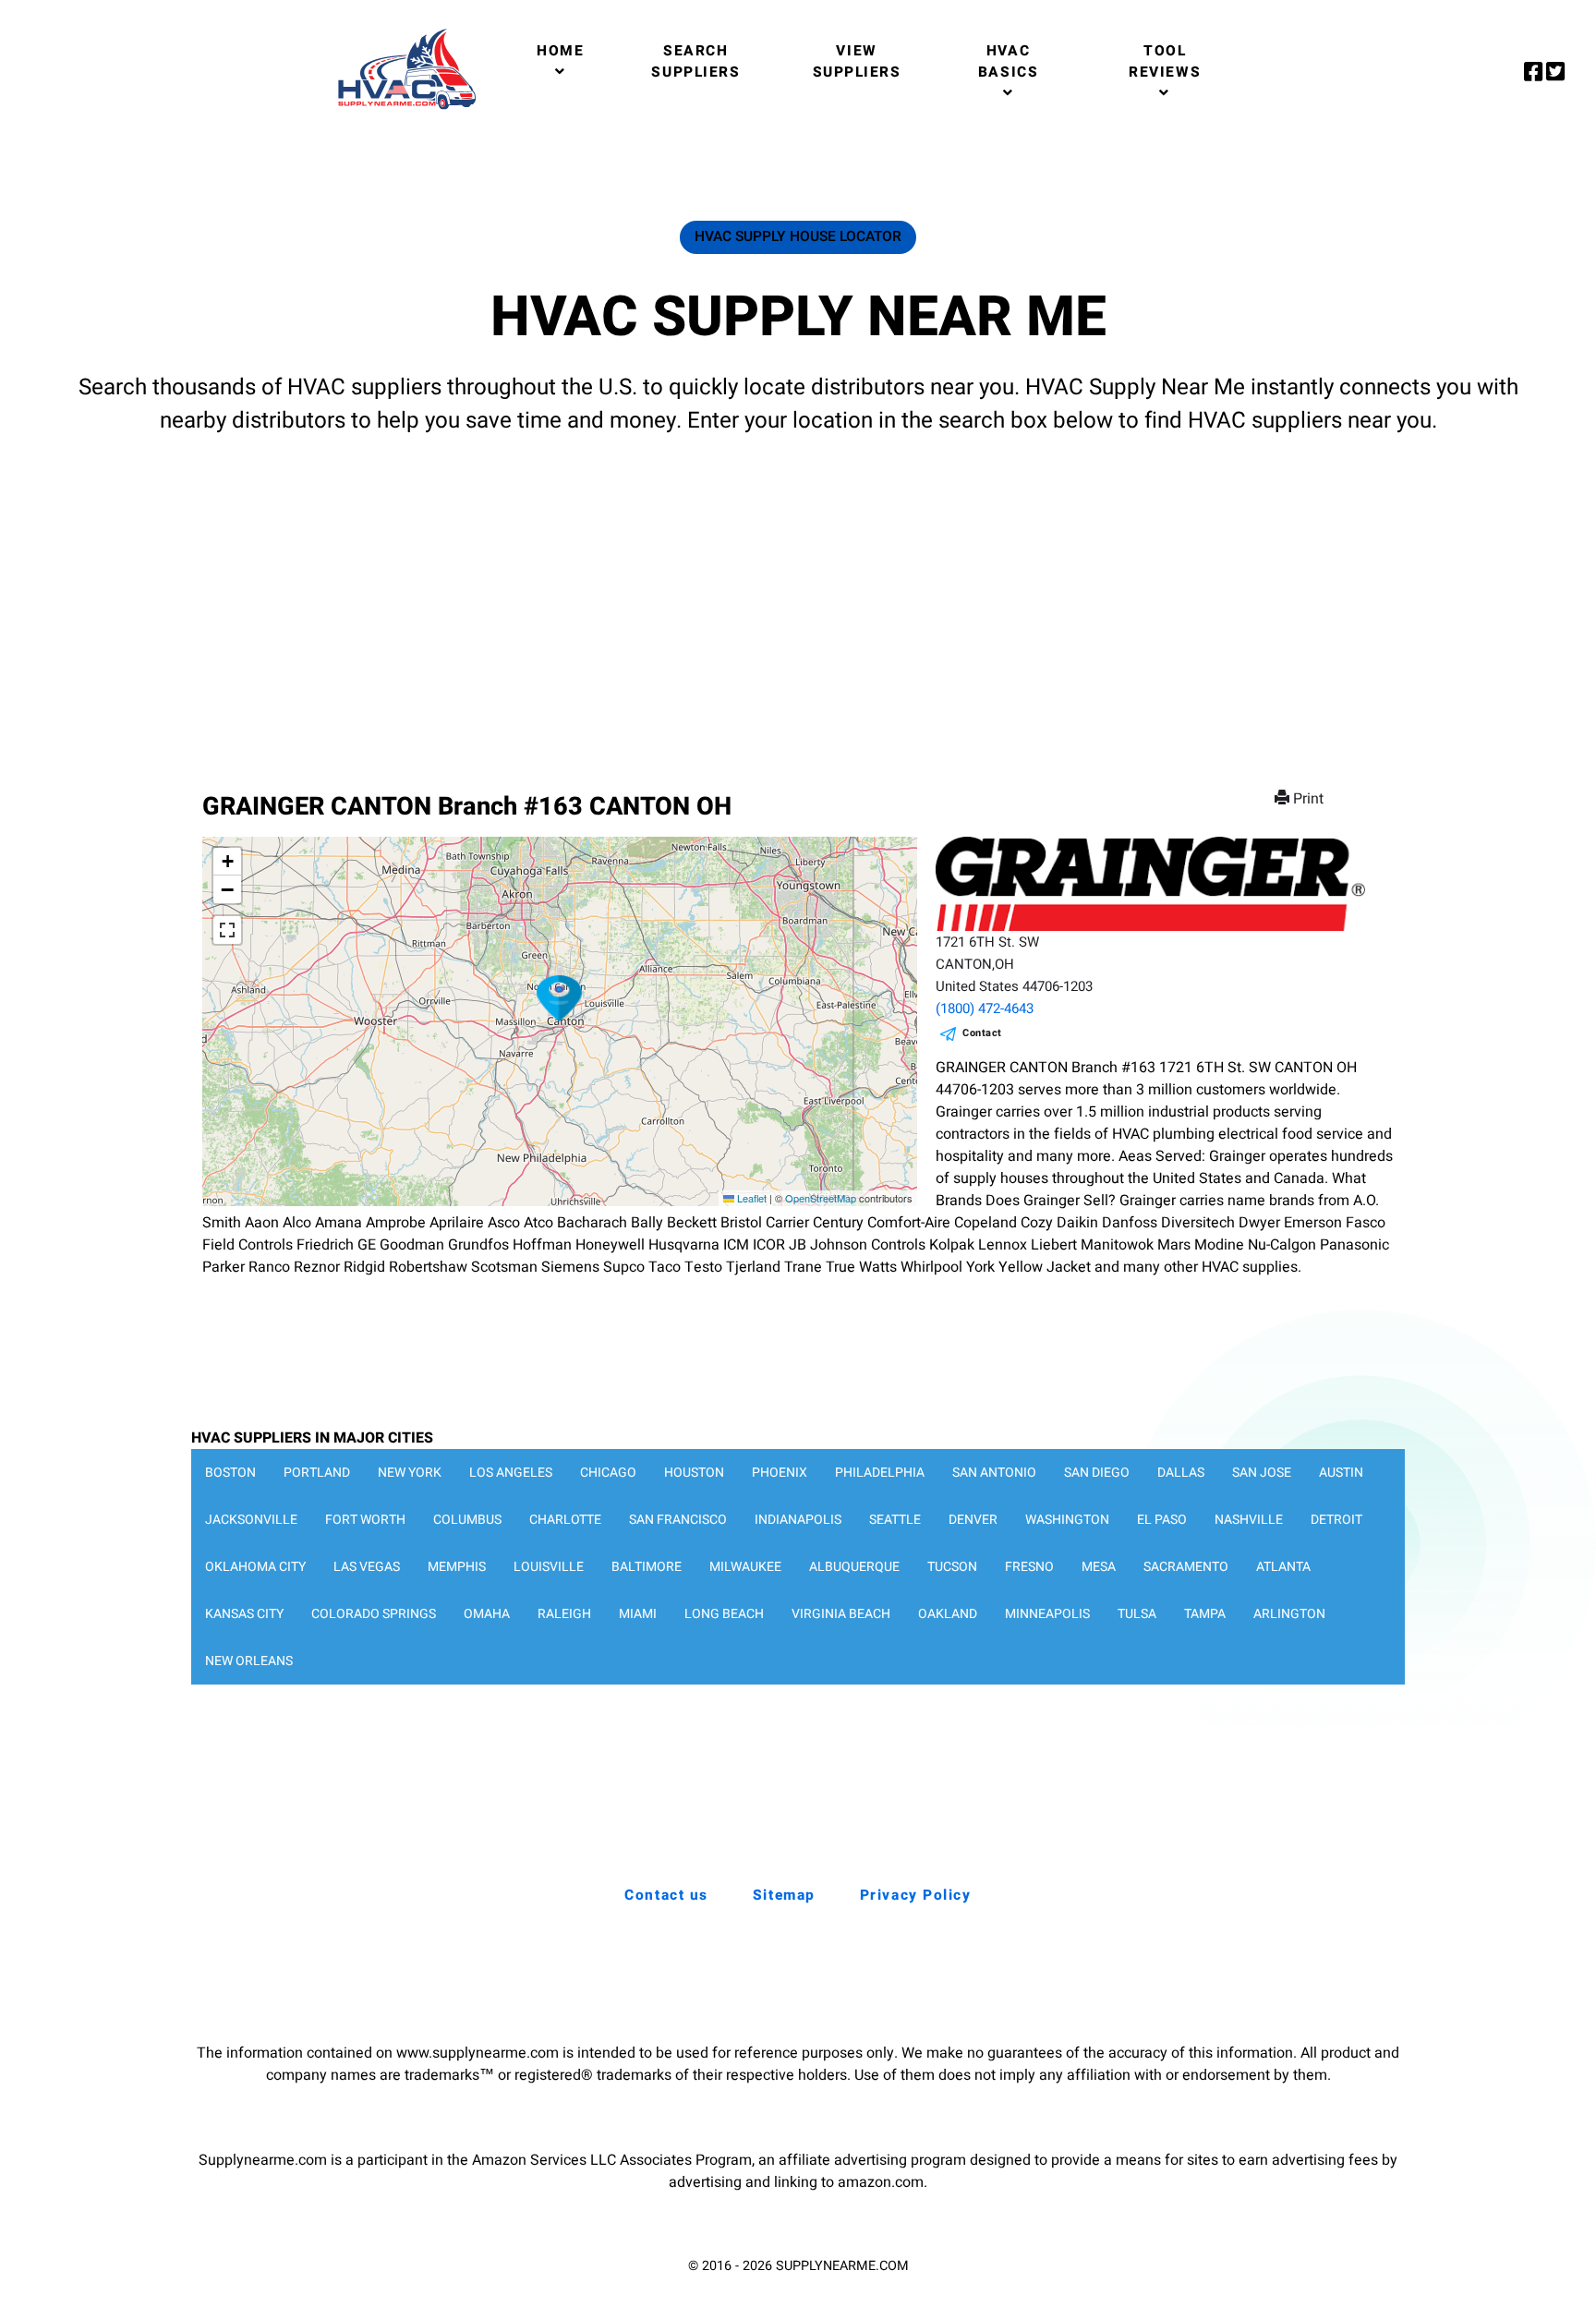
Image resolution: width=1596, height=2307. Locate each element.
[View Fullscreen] (227, 930)
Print (1308, 799)
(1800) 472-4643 (985, 1009)
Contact (982, 1033)
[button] (560, 998)
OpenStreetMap (821, 1198)
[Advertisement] (798, 596)
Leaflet (750, 1198)
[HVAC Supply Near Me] (404, 109)
